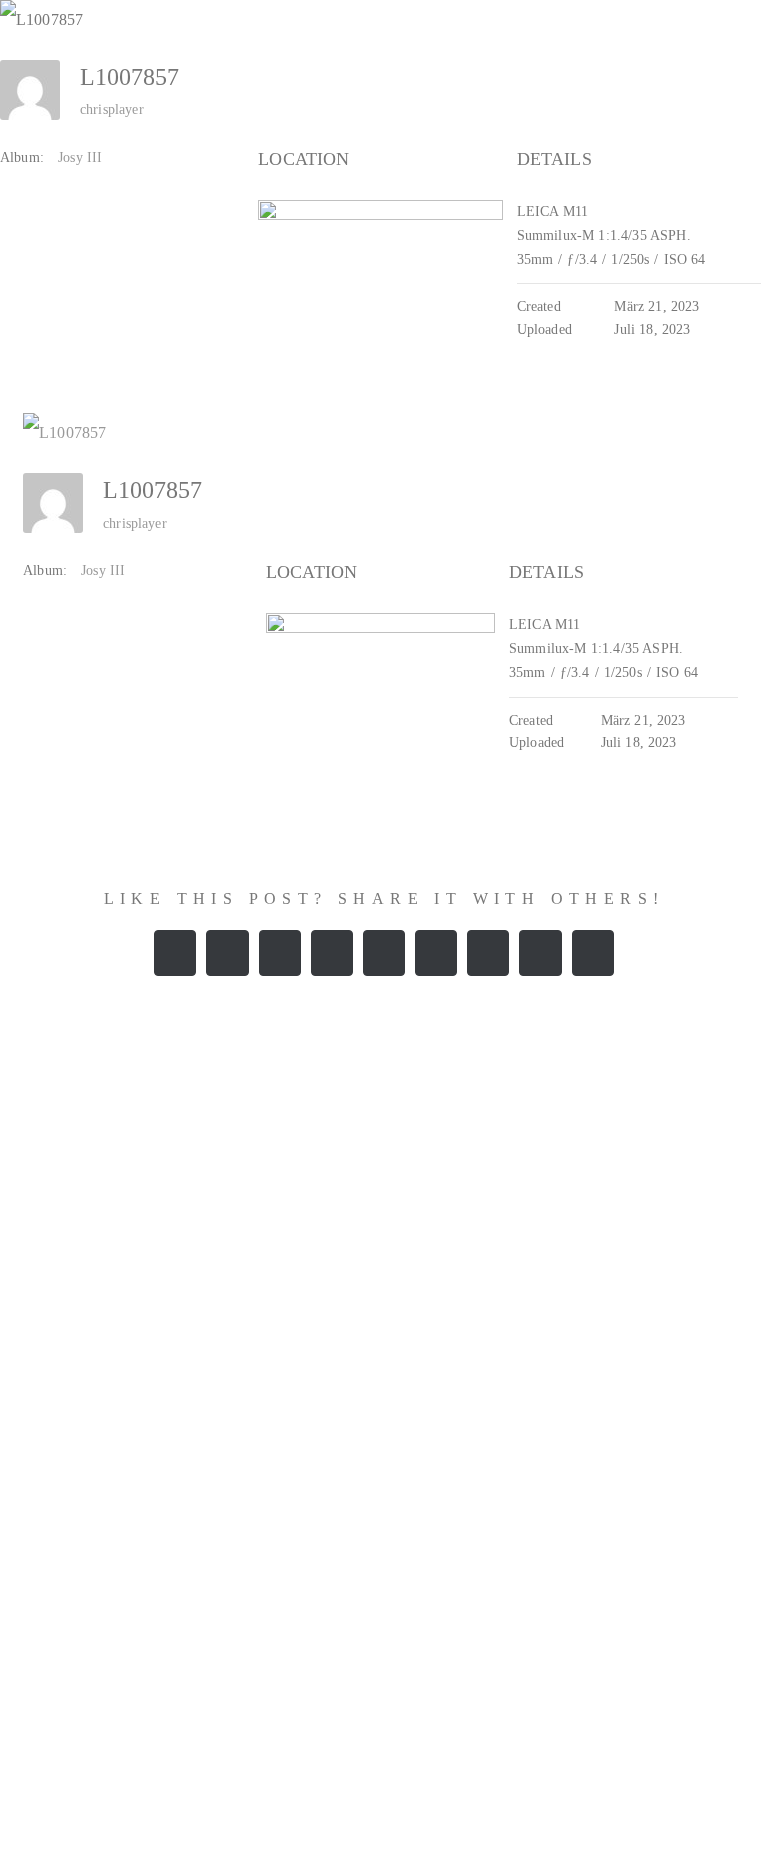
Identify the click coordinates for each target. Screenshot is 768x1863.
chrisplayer (112, 109)
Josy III (80, 157)
